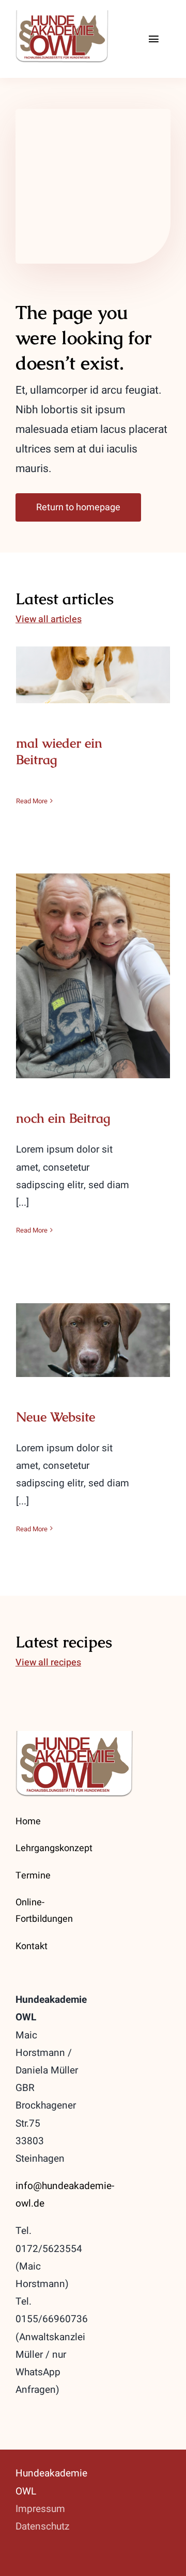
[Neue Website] (93, 1340)
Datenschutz (44, 2526)
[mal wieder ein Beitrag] (93, 675)
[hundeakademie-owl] (77, 15)
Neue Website (93, 1330)
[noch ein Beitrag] (93, 976)
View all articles (49, 619)
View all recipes (48, 1663)
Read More (32, 801)
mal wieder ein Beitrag (93, 665)
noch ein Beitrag (93, 966)
